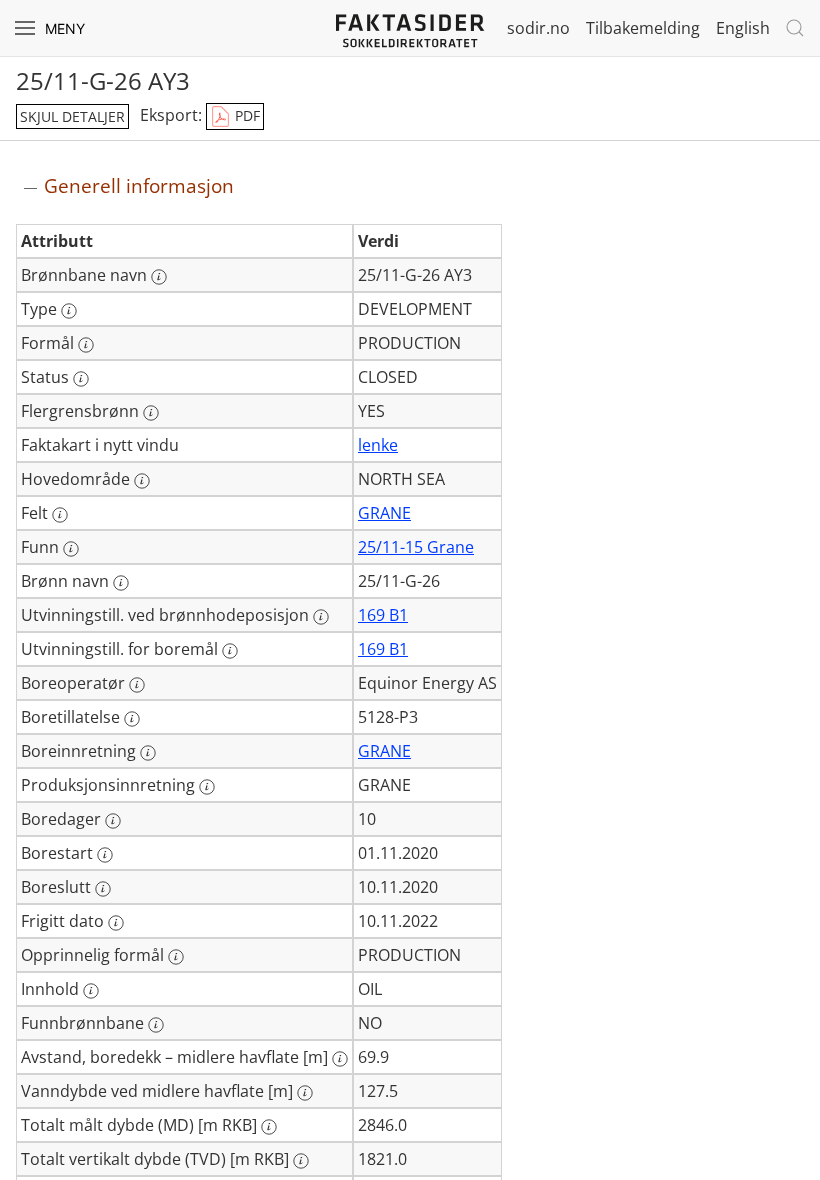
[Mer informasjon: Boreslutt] (103, 889)
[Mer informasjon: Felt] (60, 515)
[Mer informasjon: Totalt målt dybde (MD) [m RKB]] (269, 1127)
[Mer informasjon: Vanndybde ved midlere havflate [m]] (305, 1093)
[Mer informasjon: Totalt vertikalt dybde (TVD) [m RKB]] (301, 1161)
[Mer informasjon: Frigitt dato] (116, 923)
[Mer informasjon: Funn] (71, 549)
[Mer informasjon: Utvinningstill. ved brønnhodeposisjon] (321, 617)
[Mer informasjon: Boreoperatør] (137, 685)
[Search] (795, 28)
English (743, 28)
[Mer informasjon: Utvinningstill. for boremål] (230, 651)
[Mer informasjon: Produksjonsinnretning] (207, 787)
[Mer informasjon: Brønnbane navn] (159, 277)
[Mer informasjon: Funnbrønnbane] (156, 1025)
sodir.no (538, 28)
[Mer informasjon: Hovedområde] (142, 481)
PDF (245, 115)
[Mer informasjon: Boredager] (113, 821)
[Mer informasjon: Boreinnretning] (148, 753)
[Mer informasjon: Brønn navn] (121, 583)
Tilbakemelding (643, 28)
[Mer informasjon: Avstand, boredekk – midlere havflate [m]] (340, 1059)
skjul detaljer (72, 116)
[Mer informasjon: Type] (69, 311)
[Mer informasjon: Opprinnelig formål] (176, 957)
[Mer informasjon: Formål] (86, 345)
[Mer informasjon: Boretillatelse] (132, 719)
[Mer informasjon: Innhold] (91, 991)
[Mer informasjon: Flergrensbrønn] (151, 413)
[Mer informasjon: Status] (81, 379)
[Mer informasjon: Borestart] (105, 855)
